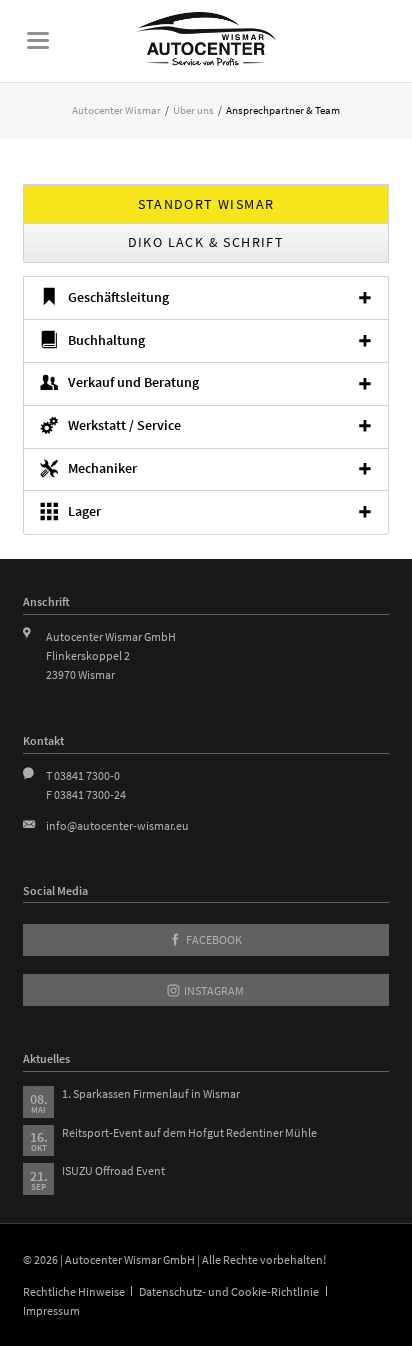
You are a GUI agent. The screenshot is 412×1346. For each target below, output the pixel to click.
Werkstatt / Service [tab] (124, 425)
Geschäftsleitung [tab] (118, 297)
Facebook (213, 939)
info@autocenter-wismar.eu (117, 825)
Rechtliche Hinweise (74, 1291)
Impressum (51, 1310)
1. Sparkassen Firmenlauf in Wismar (151, 1093)
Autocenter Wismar (116, 110)
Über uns (193, 110)
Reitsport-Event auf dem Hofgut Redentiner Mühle (189, 1132)
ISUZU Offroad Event (113, 1170)
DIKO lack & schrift (206, 242)
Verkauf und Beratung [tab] (133, 382)
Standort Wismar (206, 204)
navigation (38, 40)
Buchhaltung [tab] (106, 340)
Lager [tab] (84, 511)
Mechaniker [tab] (102, 468)
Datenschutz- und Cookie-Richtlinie (229, 1291)
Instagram (213, 990)
